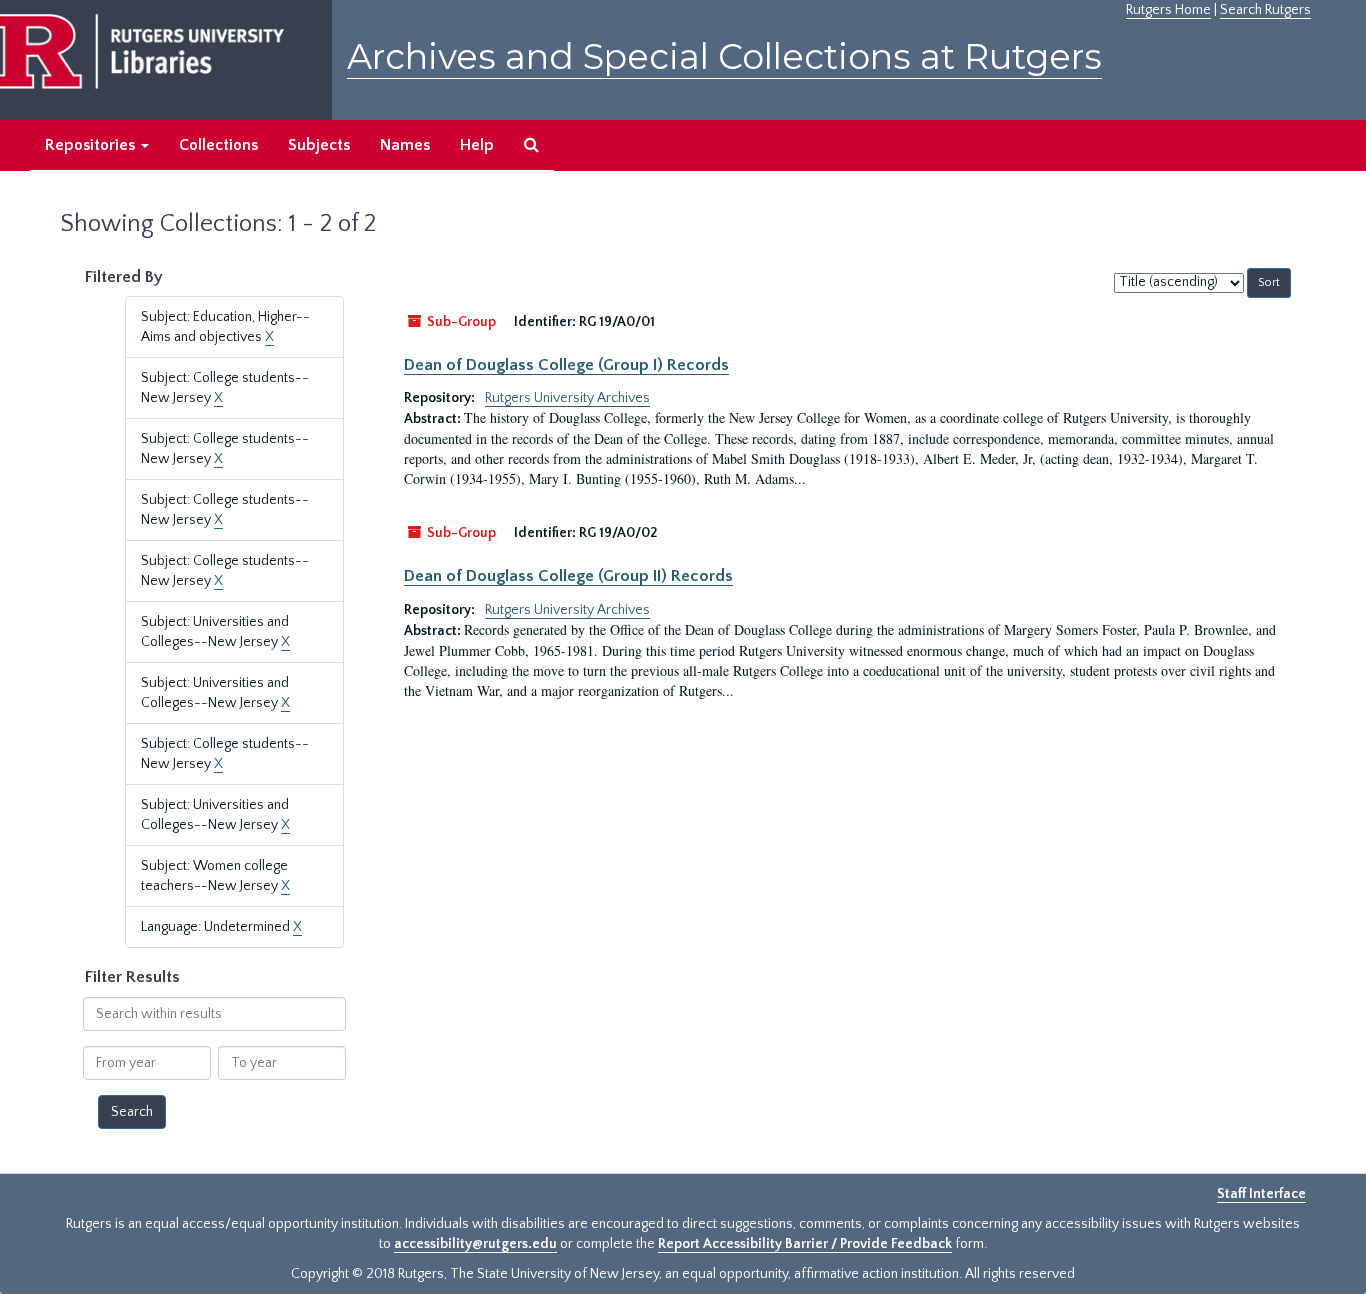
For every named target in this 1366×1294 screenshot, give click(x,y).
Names (405, 145)
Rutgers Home (1168, 10)
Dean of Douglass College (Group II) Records (568, 576)
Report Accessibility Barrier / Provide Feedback (805, 1244)
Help (477, 145)
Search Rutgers (1265, 10)
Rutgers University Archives (567, 398)
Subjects (319, 145)
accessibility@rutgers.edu (475, 1244)
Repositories (92, 145)
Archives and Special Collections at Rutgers (724, 56)
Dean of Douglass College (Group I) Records (566, 365)
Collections (218, 145)
